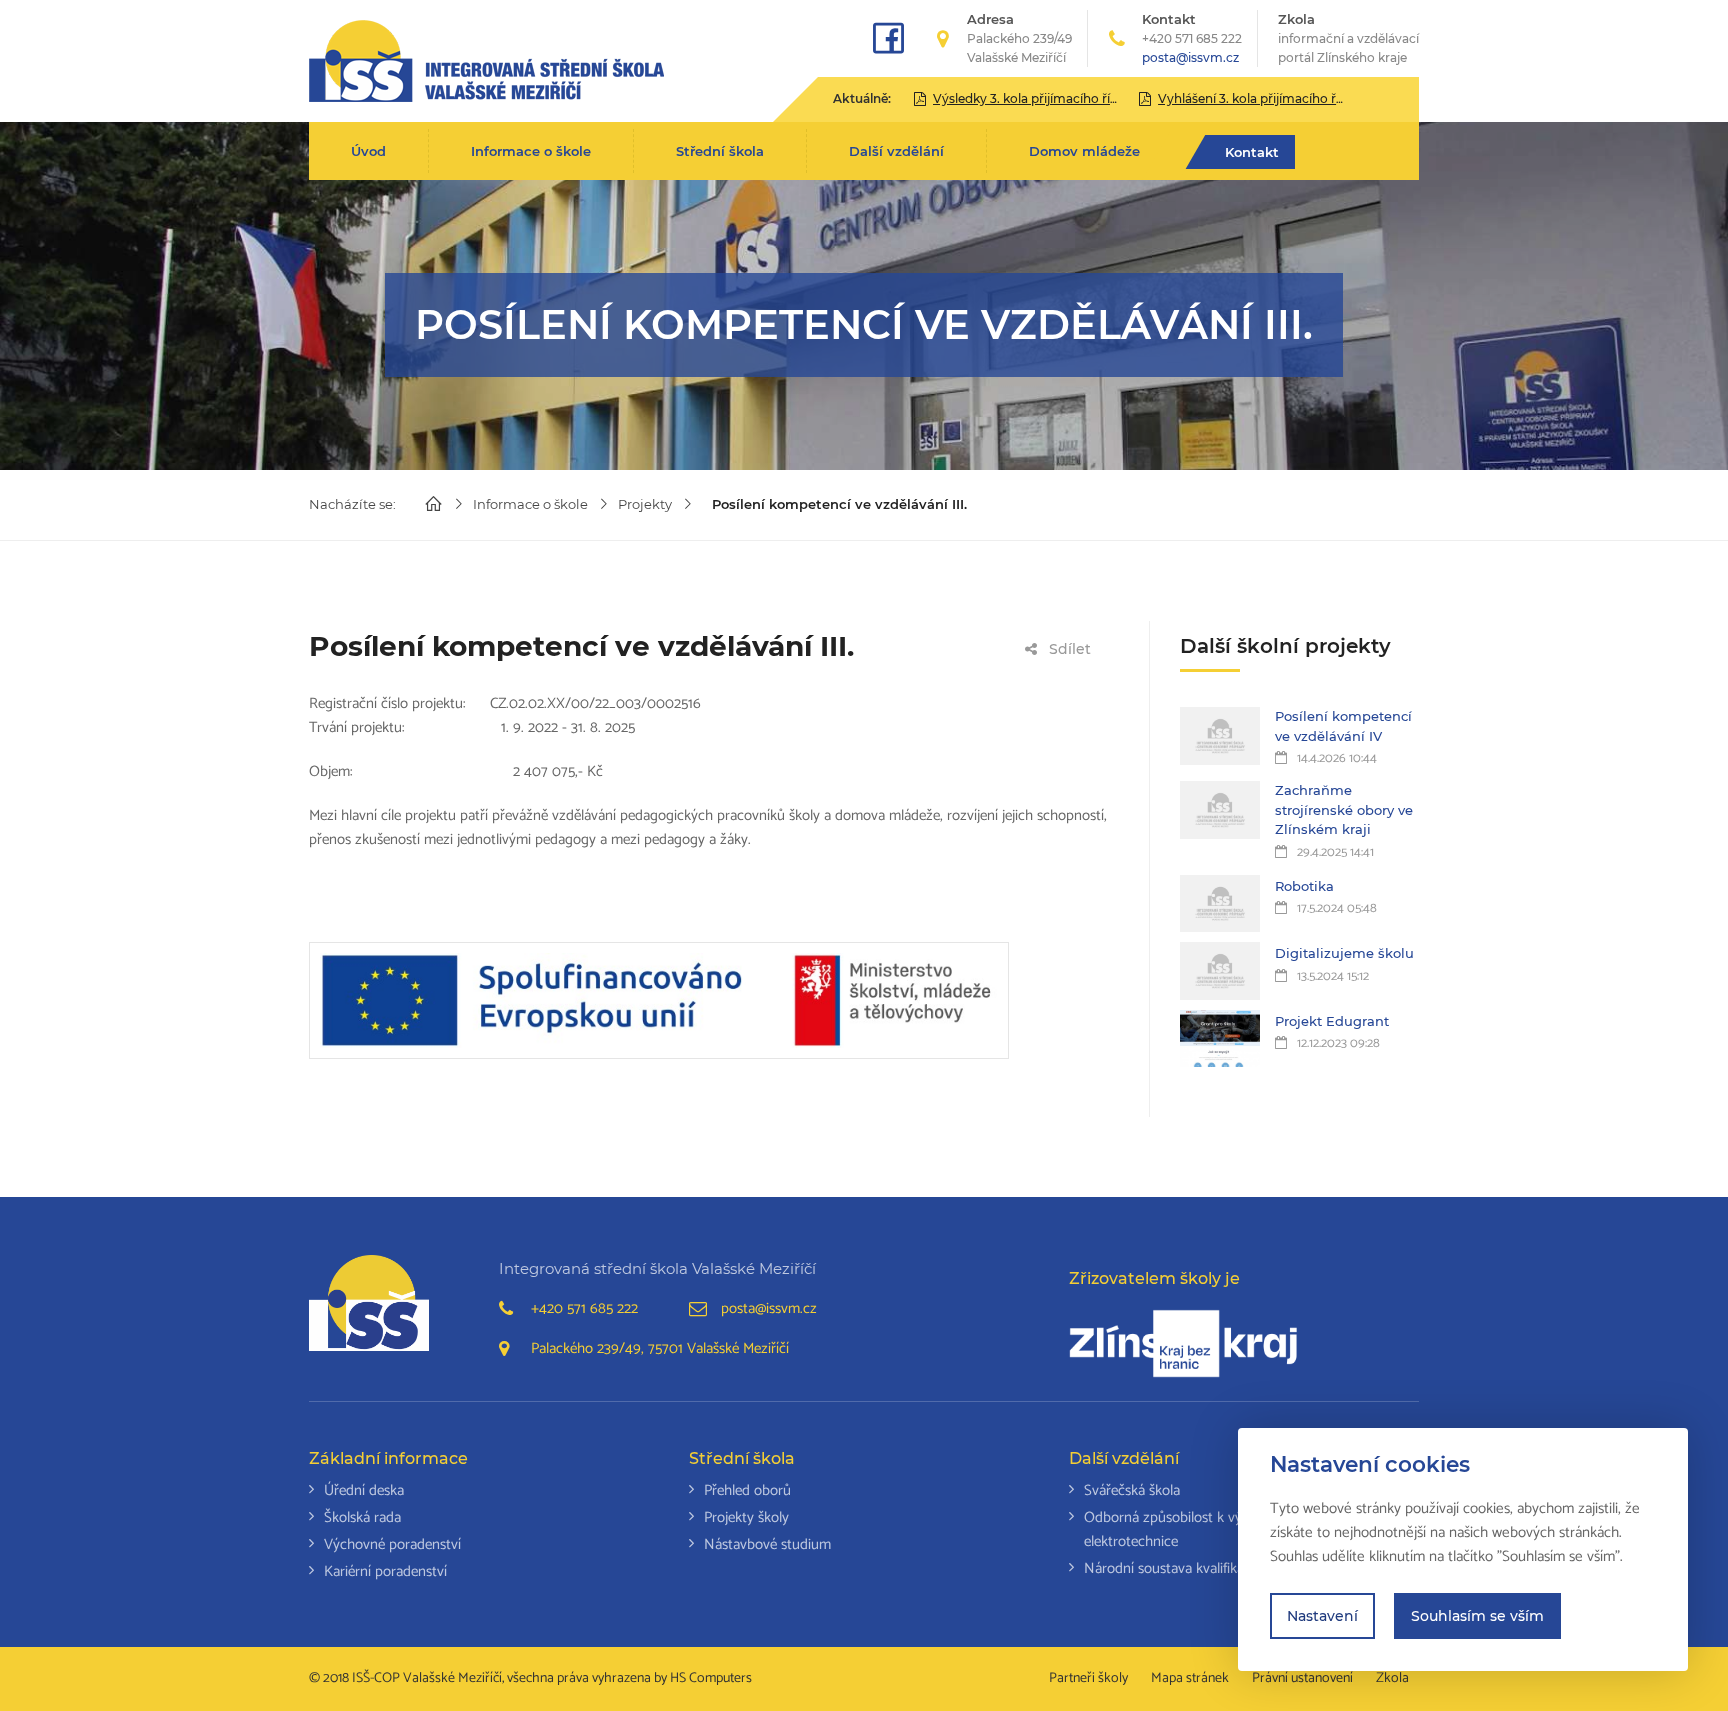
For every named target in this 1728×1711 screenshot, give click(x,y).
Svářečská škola (1132, 1490)
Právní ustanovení (1302, 1678)
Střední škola (720, 151)
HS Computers (711, 1678)
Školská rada (362, 1517)
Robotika (1304, 886)
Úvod (368, 151)
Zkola (1348, 38)
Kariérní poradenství (385, 1571)
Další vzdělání (896, 151)
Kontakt (1252, 152)
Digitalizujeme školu (1344, 953)
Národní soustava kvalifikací (1169, 1568)
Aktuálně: (862, 98)
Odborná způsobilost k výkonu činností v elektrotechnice (1210, 1529)
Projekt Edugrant (1332, 1021)
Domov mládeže (1084, 151)
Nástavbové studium (767, 1544)
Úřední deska (364, 1490)
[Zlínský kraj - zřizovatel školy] (1183, 1343)
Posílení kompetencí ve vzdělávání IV (1343, 726)
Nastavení (1322, 1616)
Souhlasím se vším (1477, 1616)
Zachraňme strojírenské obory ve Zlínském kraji (1344, 809)
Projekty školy (746, 1517)
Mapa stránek (1190, 1678)
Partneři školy (1088, 1678)
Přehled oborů (747, 1490)
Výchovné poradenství (392, 1544)
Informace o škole (531, 151)
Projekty (645, 504)
